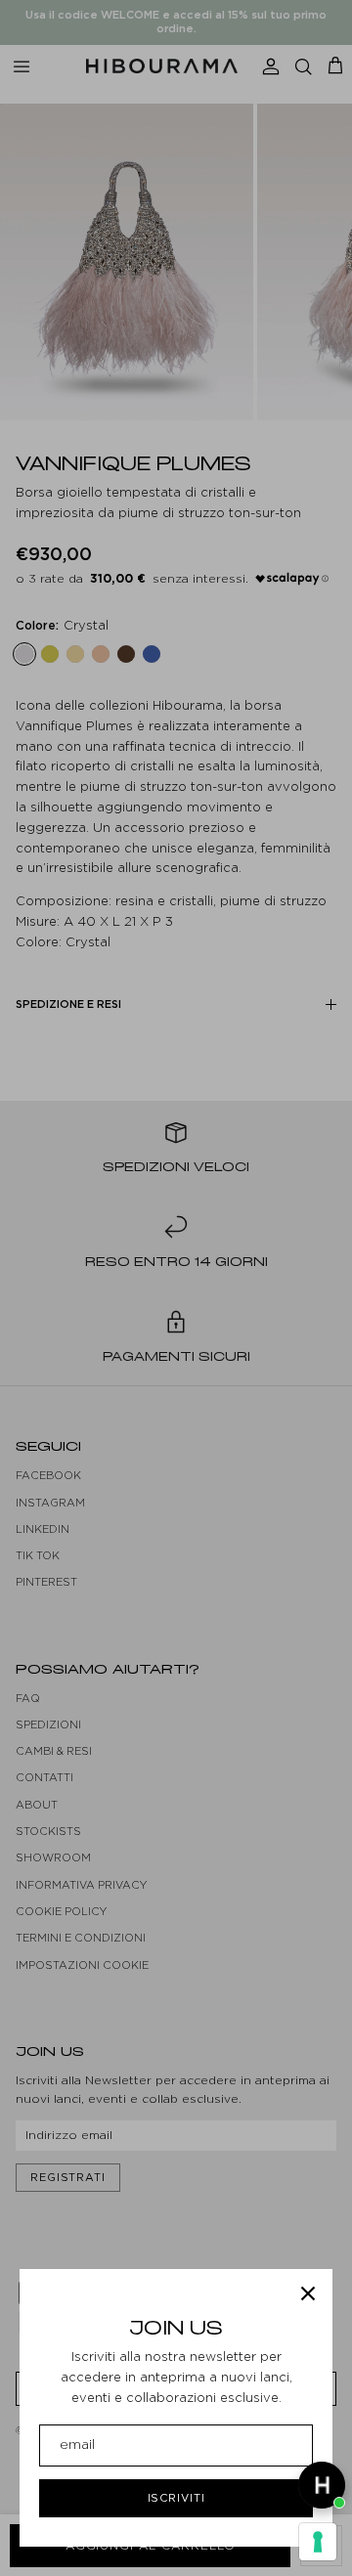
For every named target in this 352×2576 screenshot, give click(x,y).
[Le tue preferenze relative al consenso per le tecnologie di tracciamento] (318, 2542)
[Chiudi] (308, 2293)
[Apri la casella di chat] (322, 2485)
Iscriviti (176, 2498)
